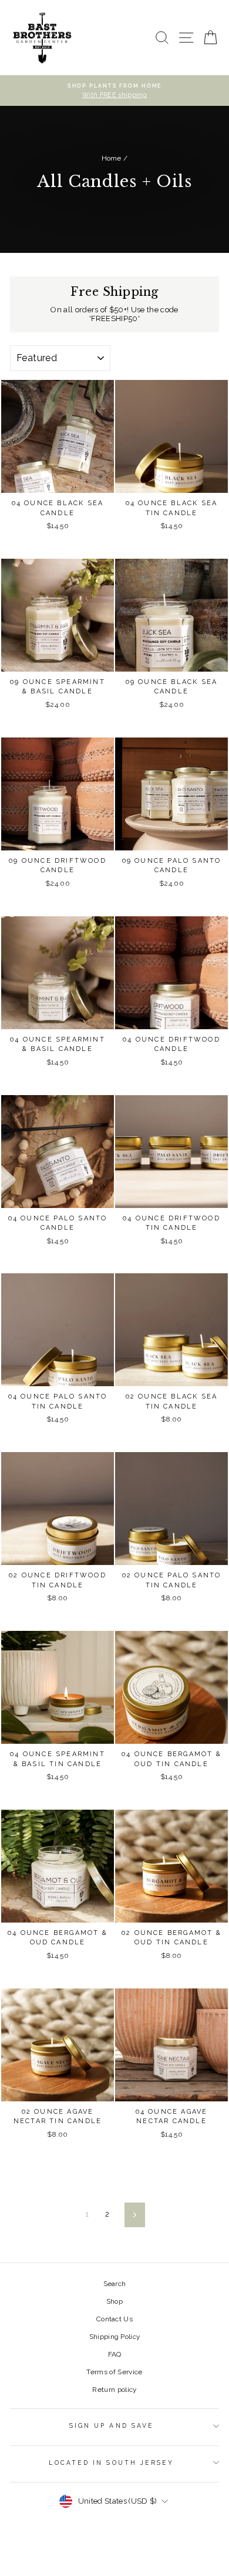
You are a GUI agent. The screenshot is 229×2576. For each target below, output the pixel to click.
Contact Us (114, 2319)
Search (115, 2284)
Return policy (114, 2390)
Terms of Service (114, 2372)
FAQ (115, 2354)
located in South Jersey (111, 2462)
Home (112, 158)
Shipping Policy (115, 2337)
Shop (114, 2301)
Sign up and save (112, 2425)
